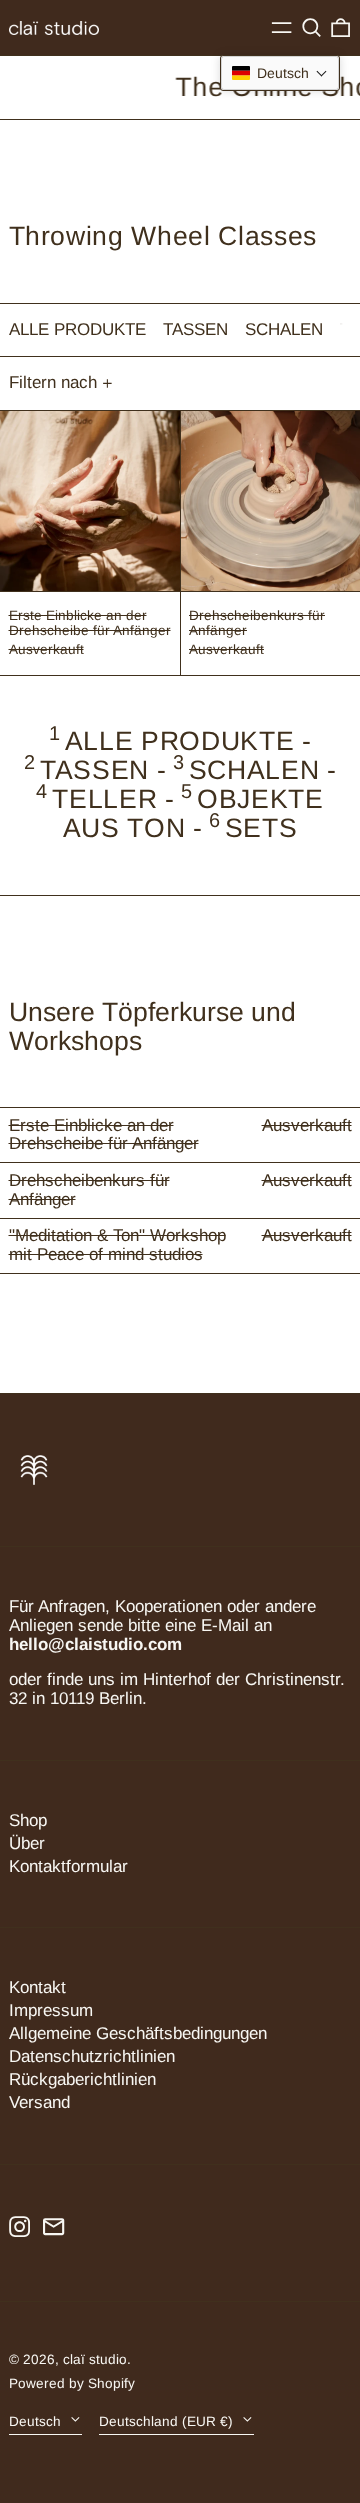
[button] (311, 28)
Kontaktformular (68, 1866)
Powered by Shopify (72, 2383)
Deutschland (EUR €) (168, 2420)
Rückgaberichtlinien (82, 2079)
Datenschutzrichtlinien (92, 2056)
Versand (39, 2102)
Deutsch (37, 2420)
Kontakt (37, 1987)
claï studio (95, 2359)
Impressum (51, 2010)
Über (27, 1843)
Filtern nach (53, 382)
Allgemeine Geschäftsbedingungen (138, 2033)
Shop (28, 1820)
